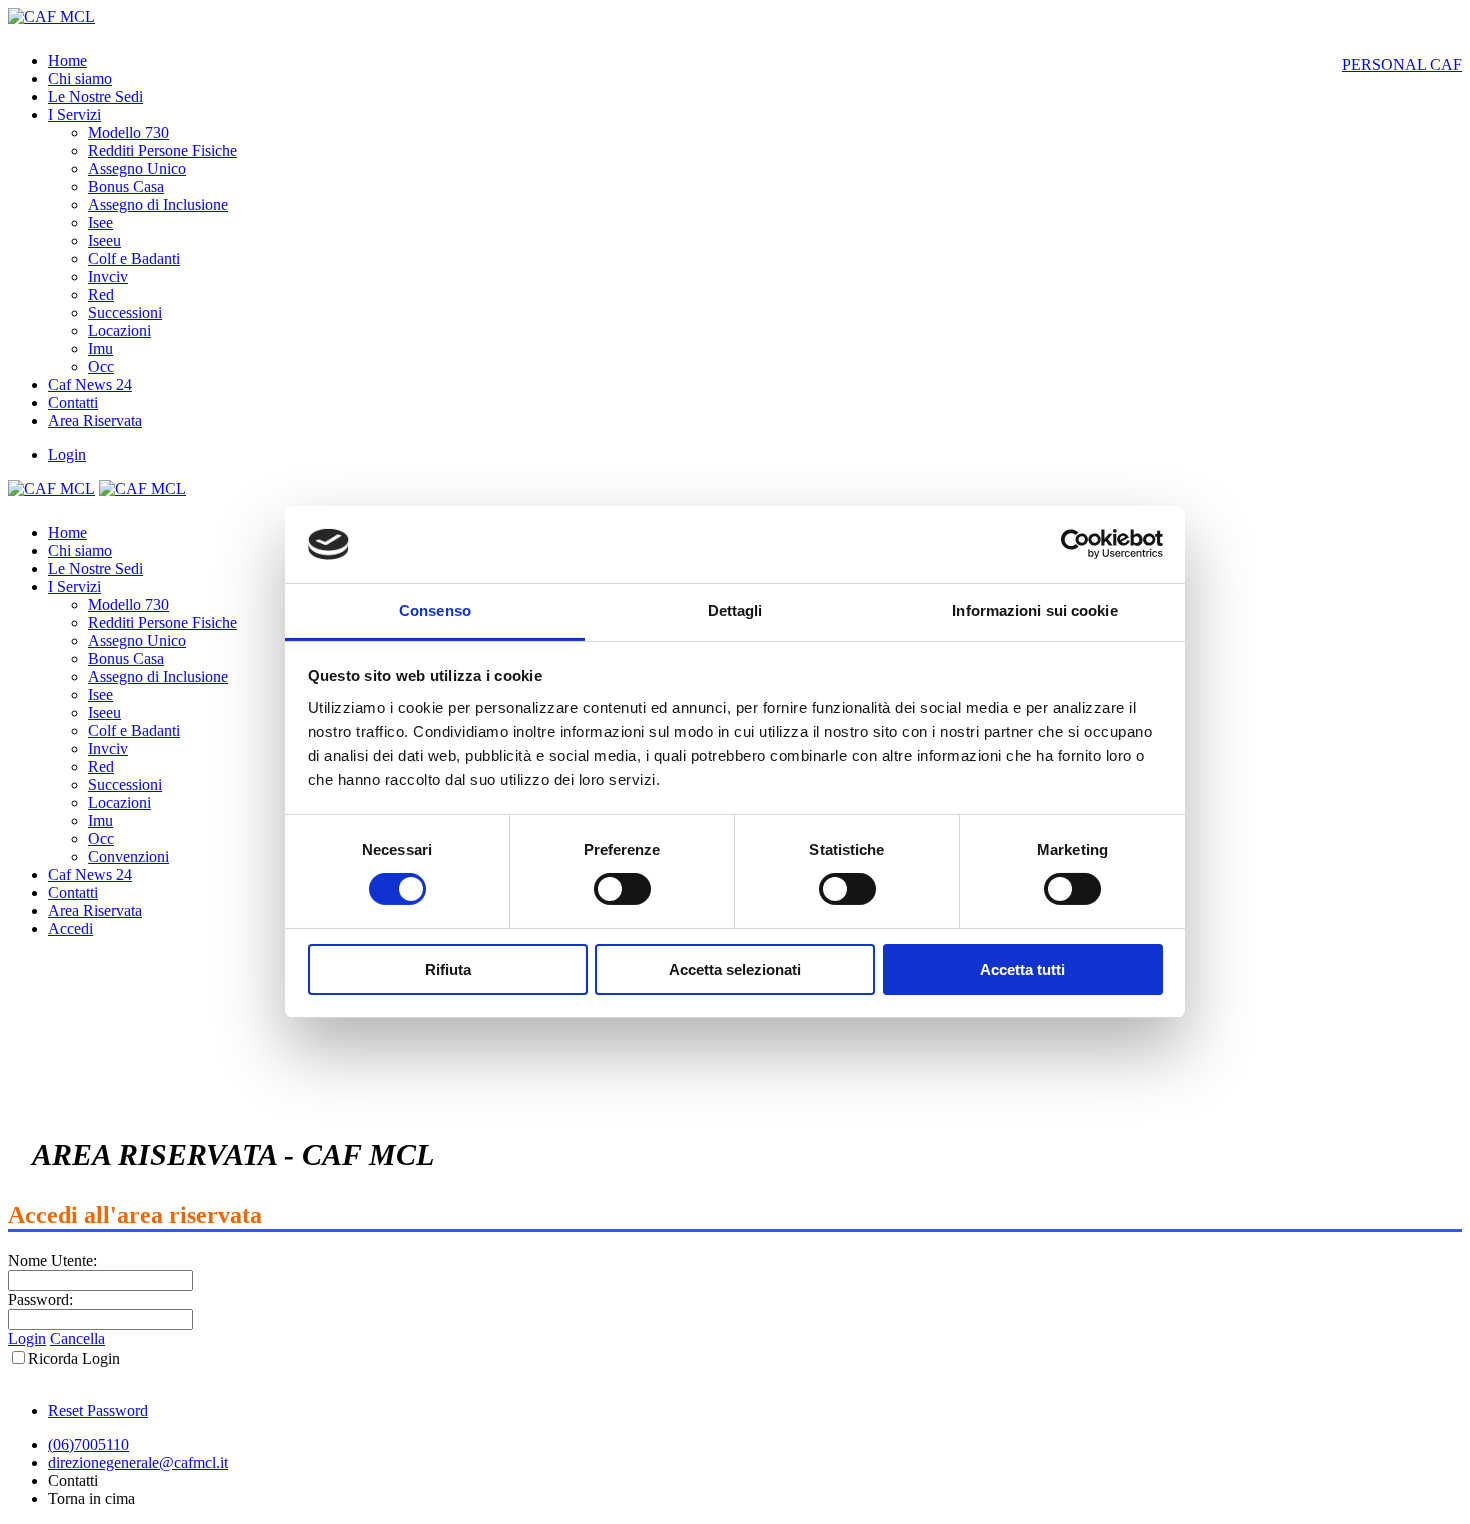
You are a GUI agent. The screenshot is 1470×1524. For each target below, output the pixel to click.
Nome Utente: (52, 1260)
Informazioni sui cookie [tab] (1034, 610)
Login (67, 454)
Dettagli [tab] (735, 610)
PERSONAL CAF (1402, 64)
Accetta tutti (1022, 969)
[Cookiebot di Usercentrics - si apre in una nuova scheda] (1075, 544)
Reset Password (98, 1410)
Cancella (77, 1338)
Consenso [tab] (435, 610)
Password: (40, 1299)
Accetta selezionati (735, 969)
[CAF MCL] (51, 16)
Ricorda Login (74, 1358)
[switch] (622, 889)
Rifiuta (448, 969)
